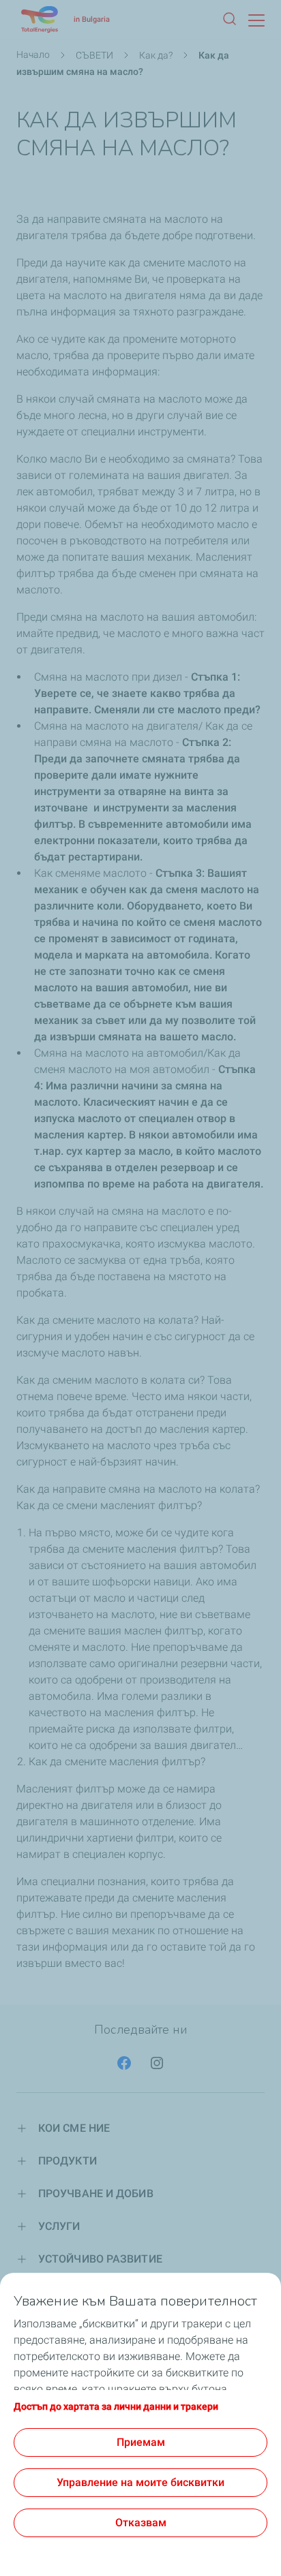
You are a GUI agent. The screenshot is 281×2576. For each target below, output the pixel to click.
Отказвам (141, 2523)
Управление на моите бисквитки (140, 2482)
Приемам (141, 2442)
